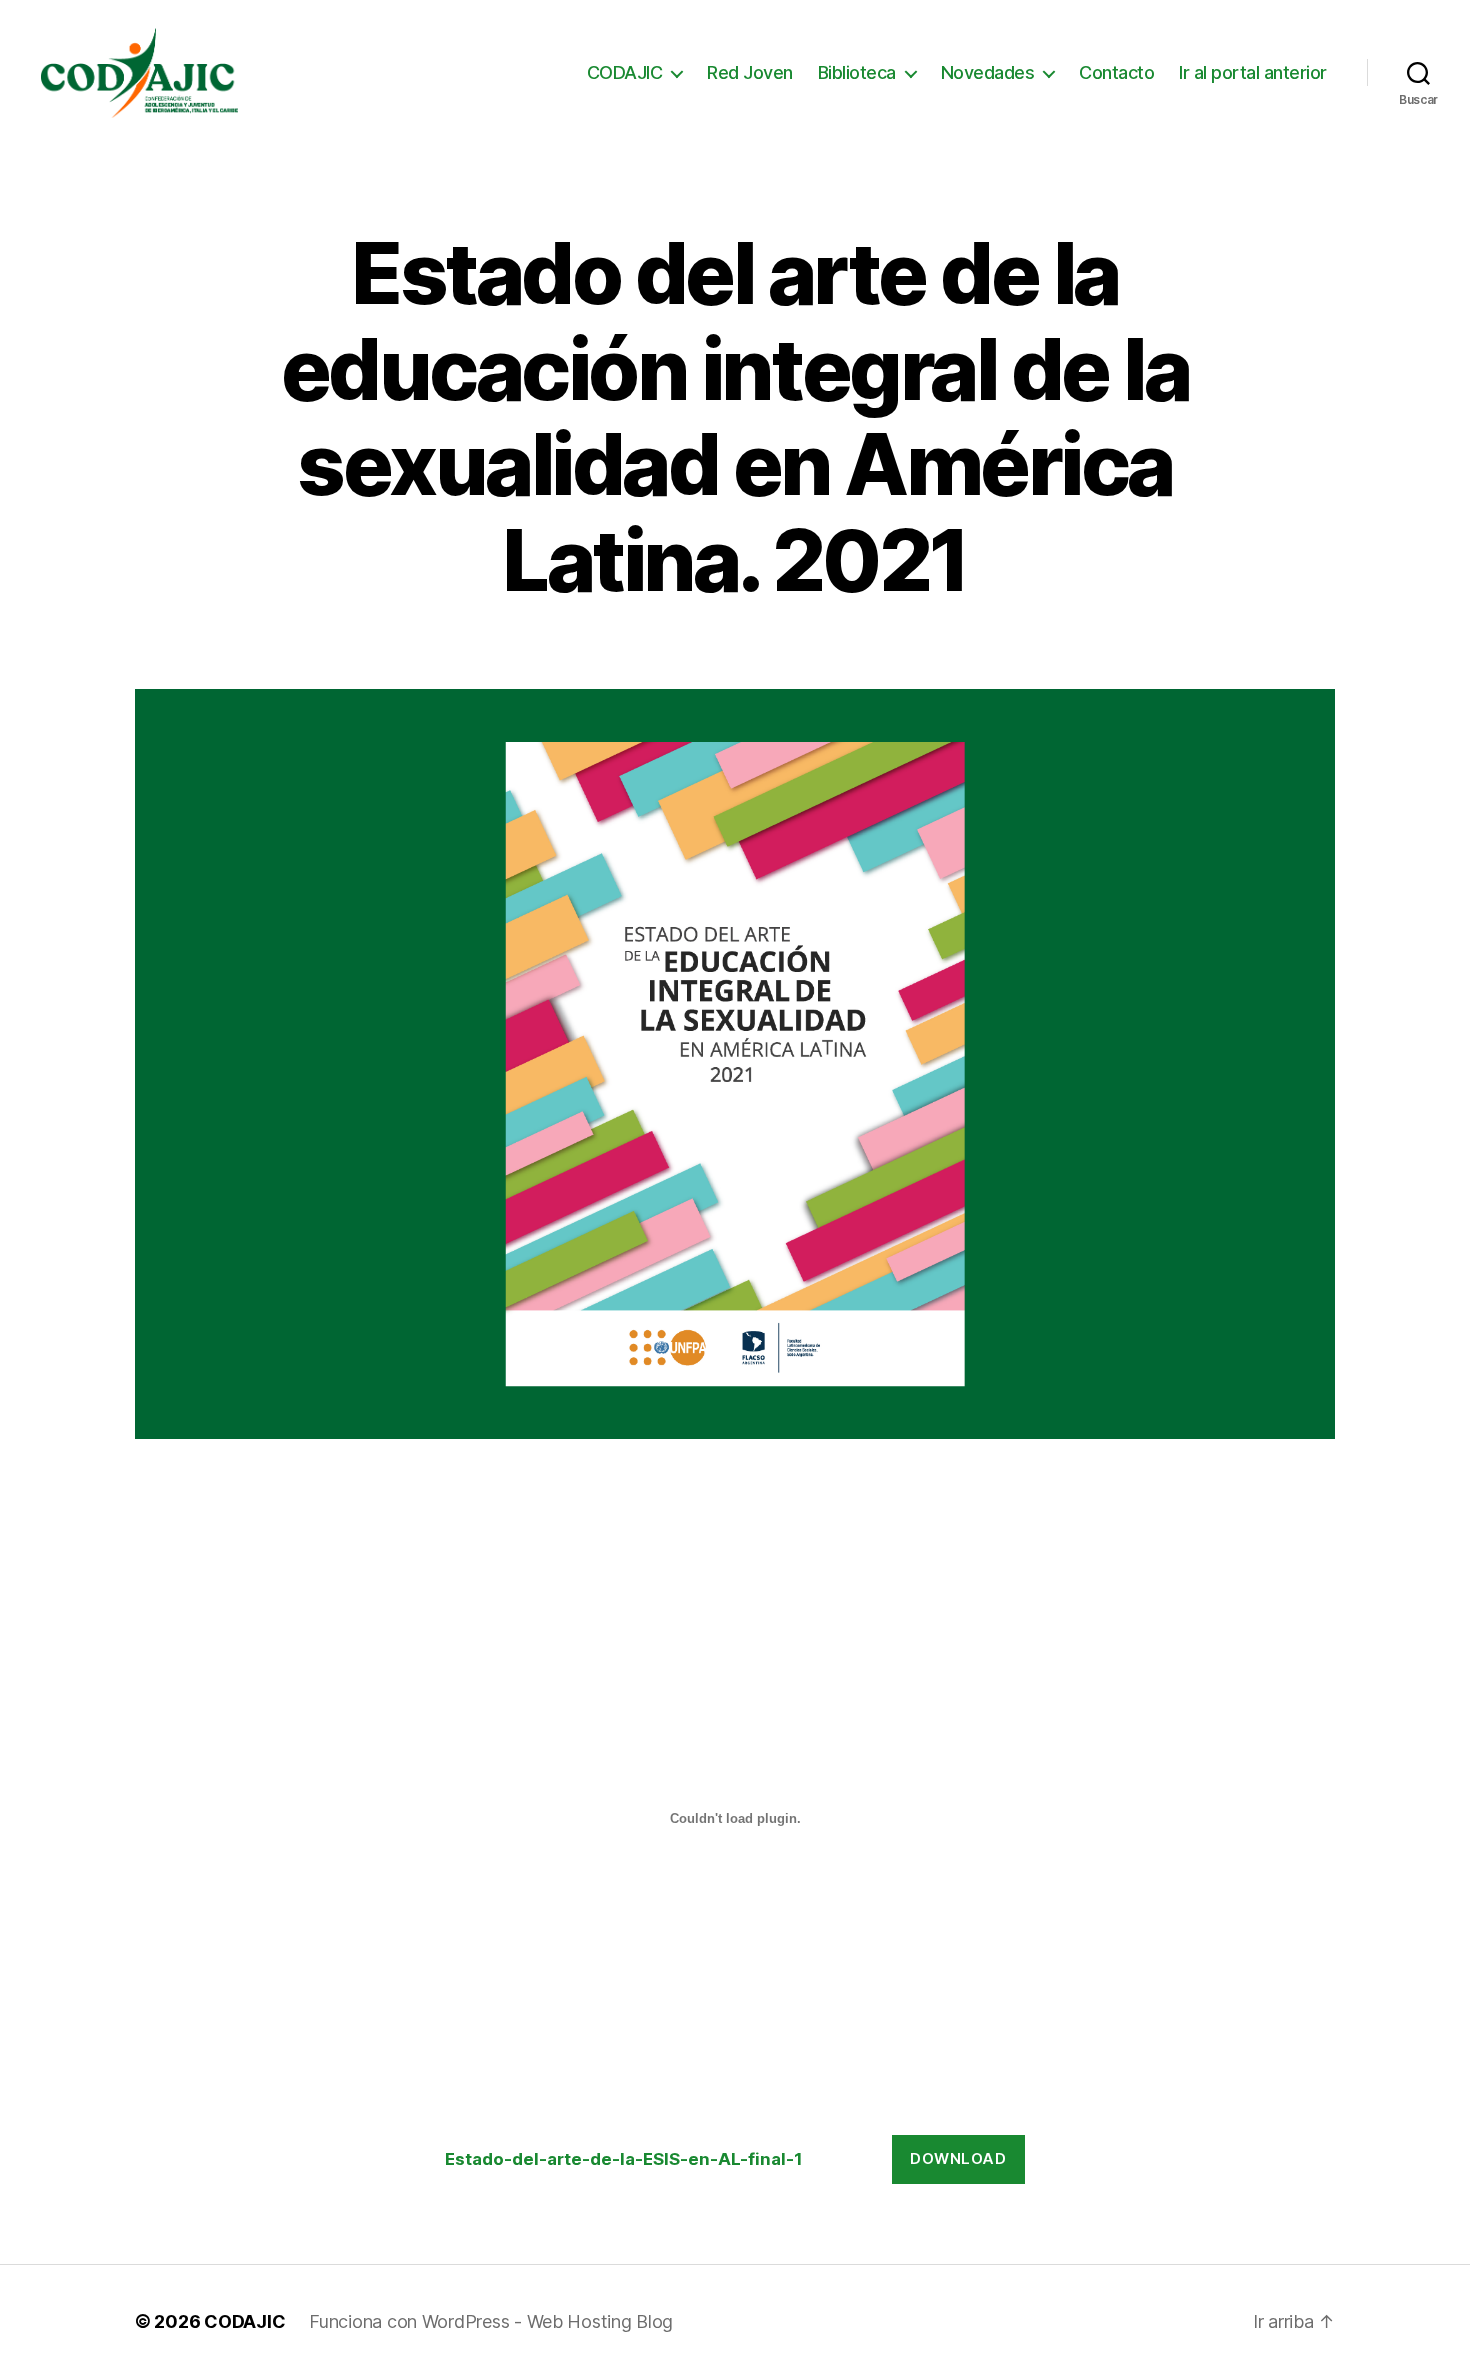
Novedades (988, 72)
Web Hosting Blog (600, 2321)
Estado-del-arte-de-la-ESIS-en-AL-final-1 (624, 2159)
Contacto (1116, 72)
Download (958, 2158)
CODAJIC (625, 72)
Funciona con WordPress (411, 2321)
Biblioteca (857, 72)
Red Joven (750, 72)
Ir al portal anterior (1253, 72)
